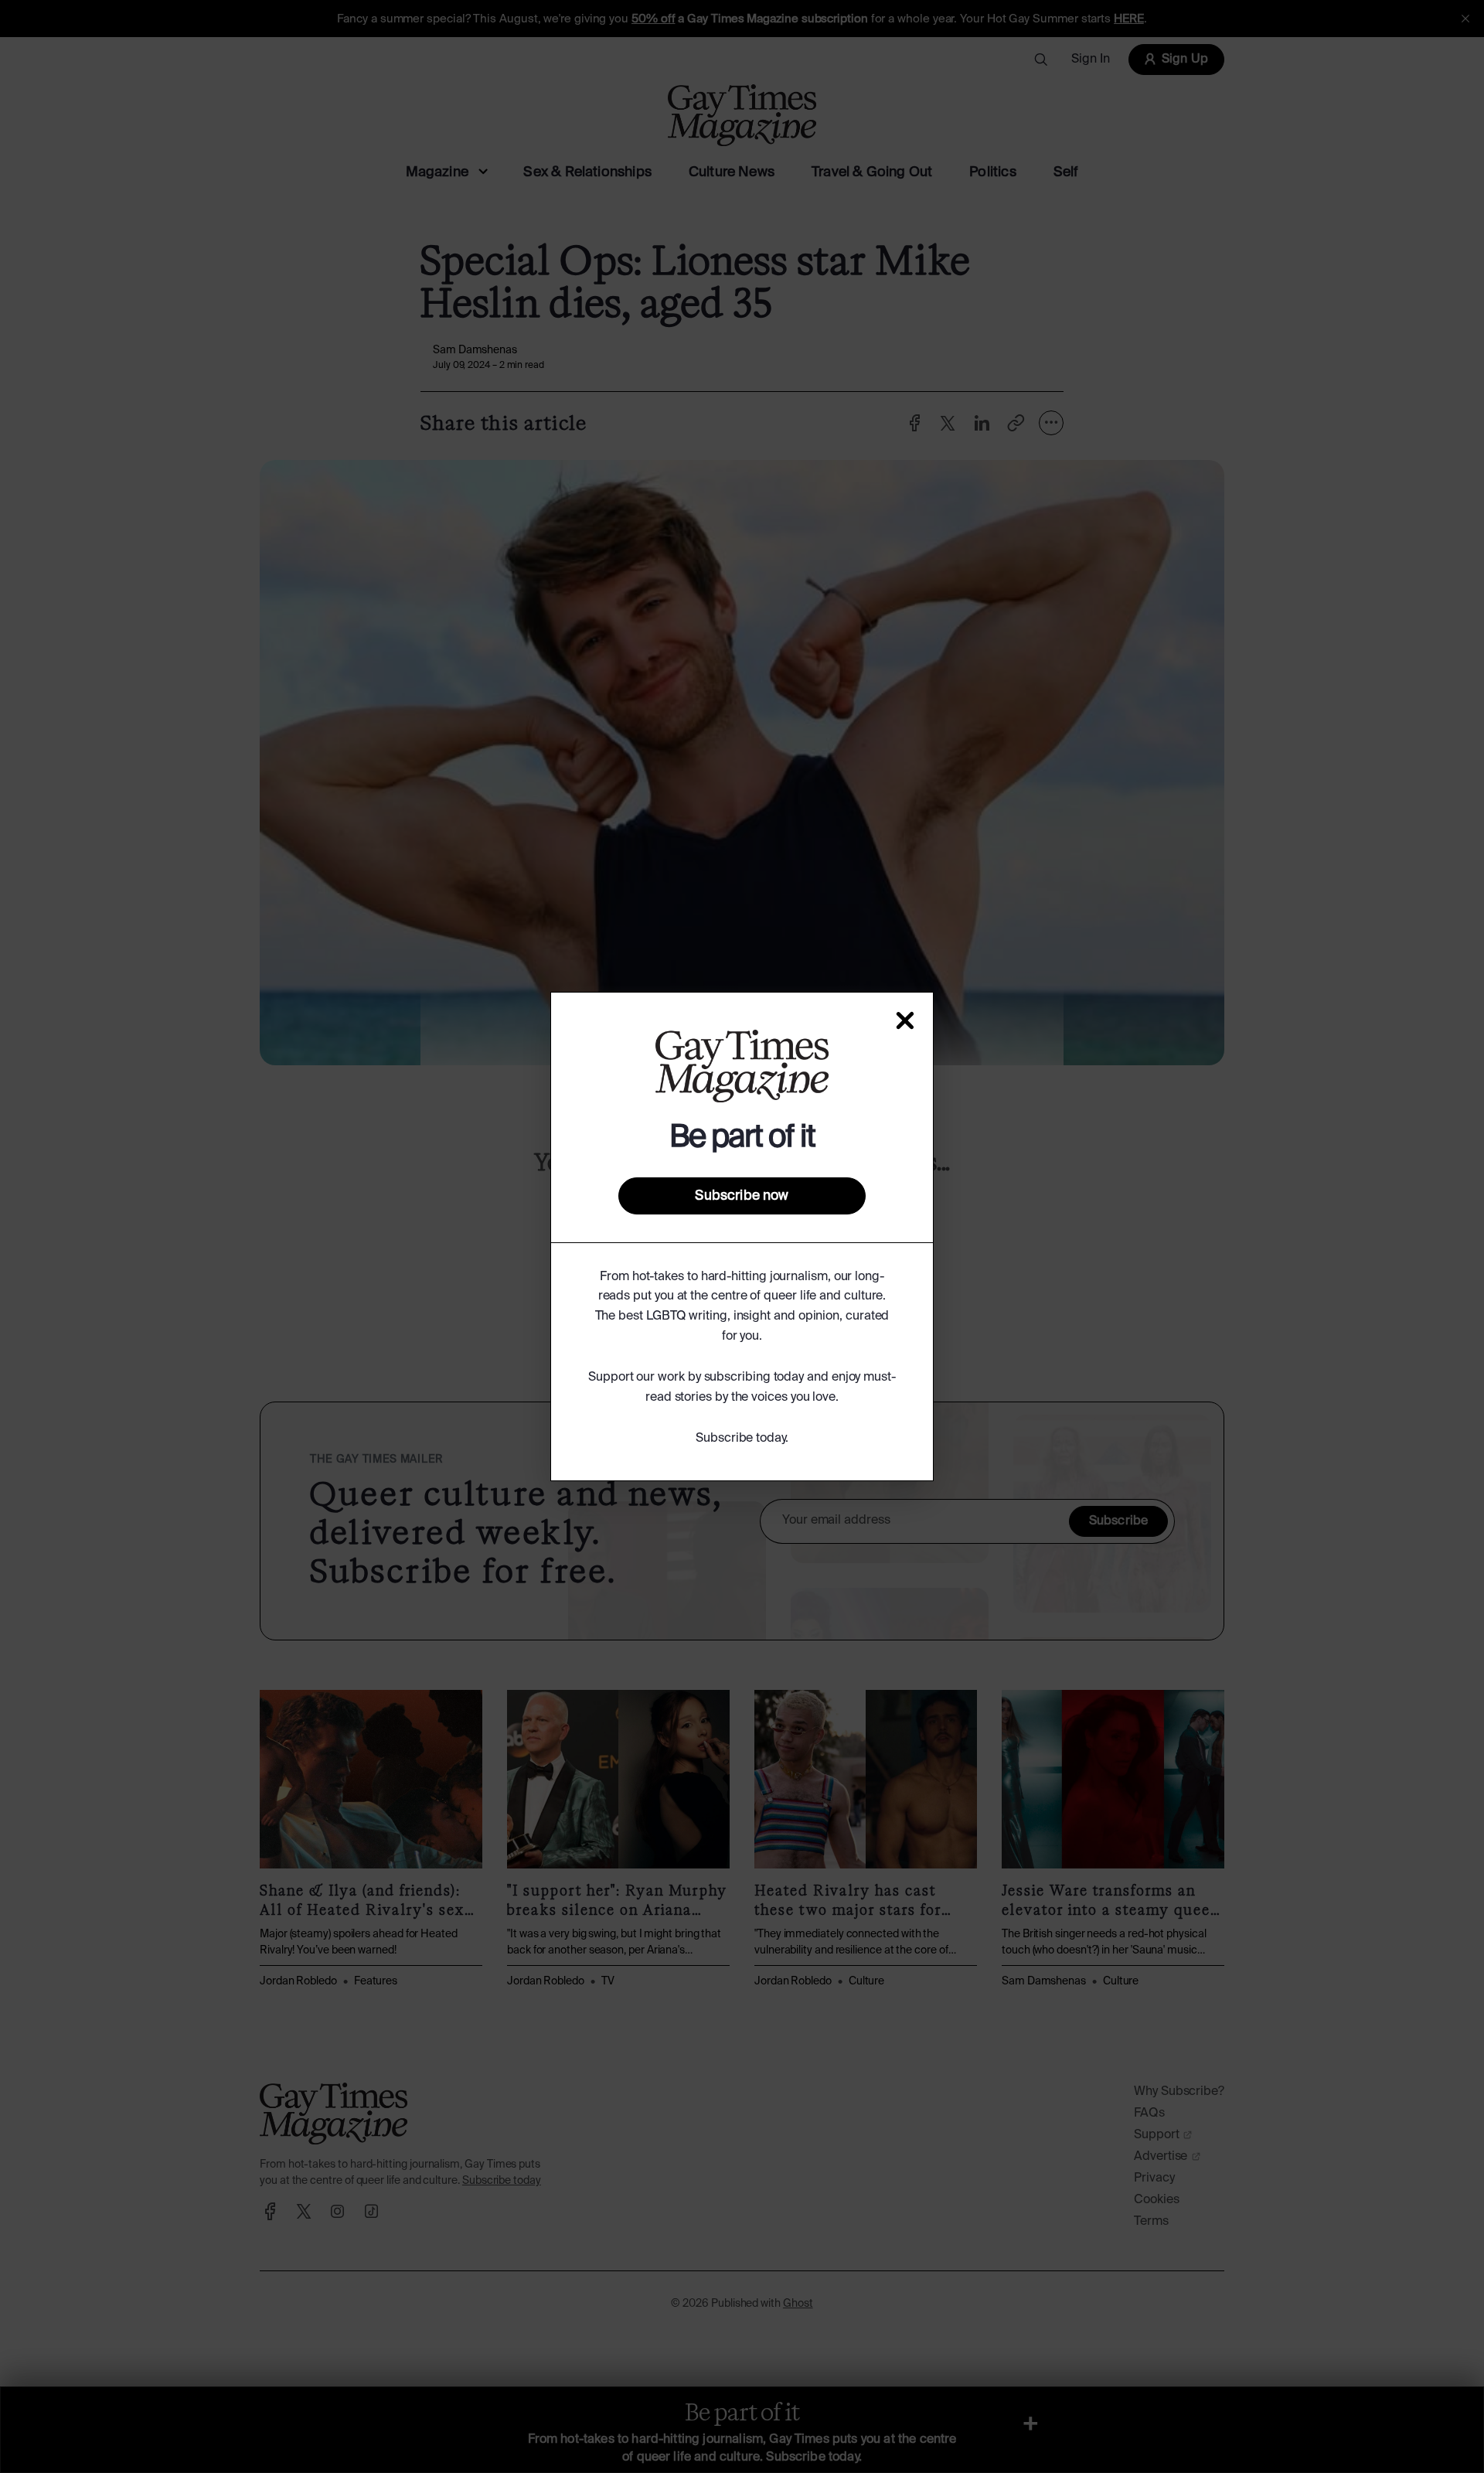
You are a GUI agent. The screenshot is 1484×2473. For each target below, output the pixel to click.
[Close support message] (905, 1020)
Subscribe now (742, 1196)
